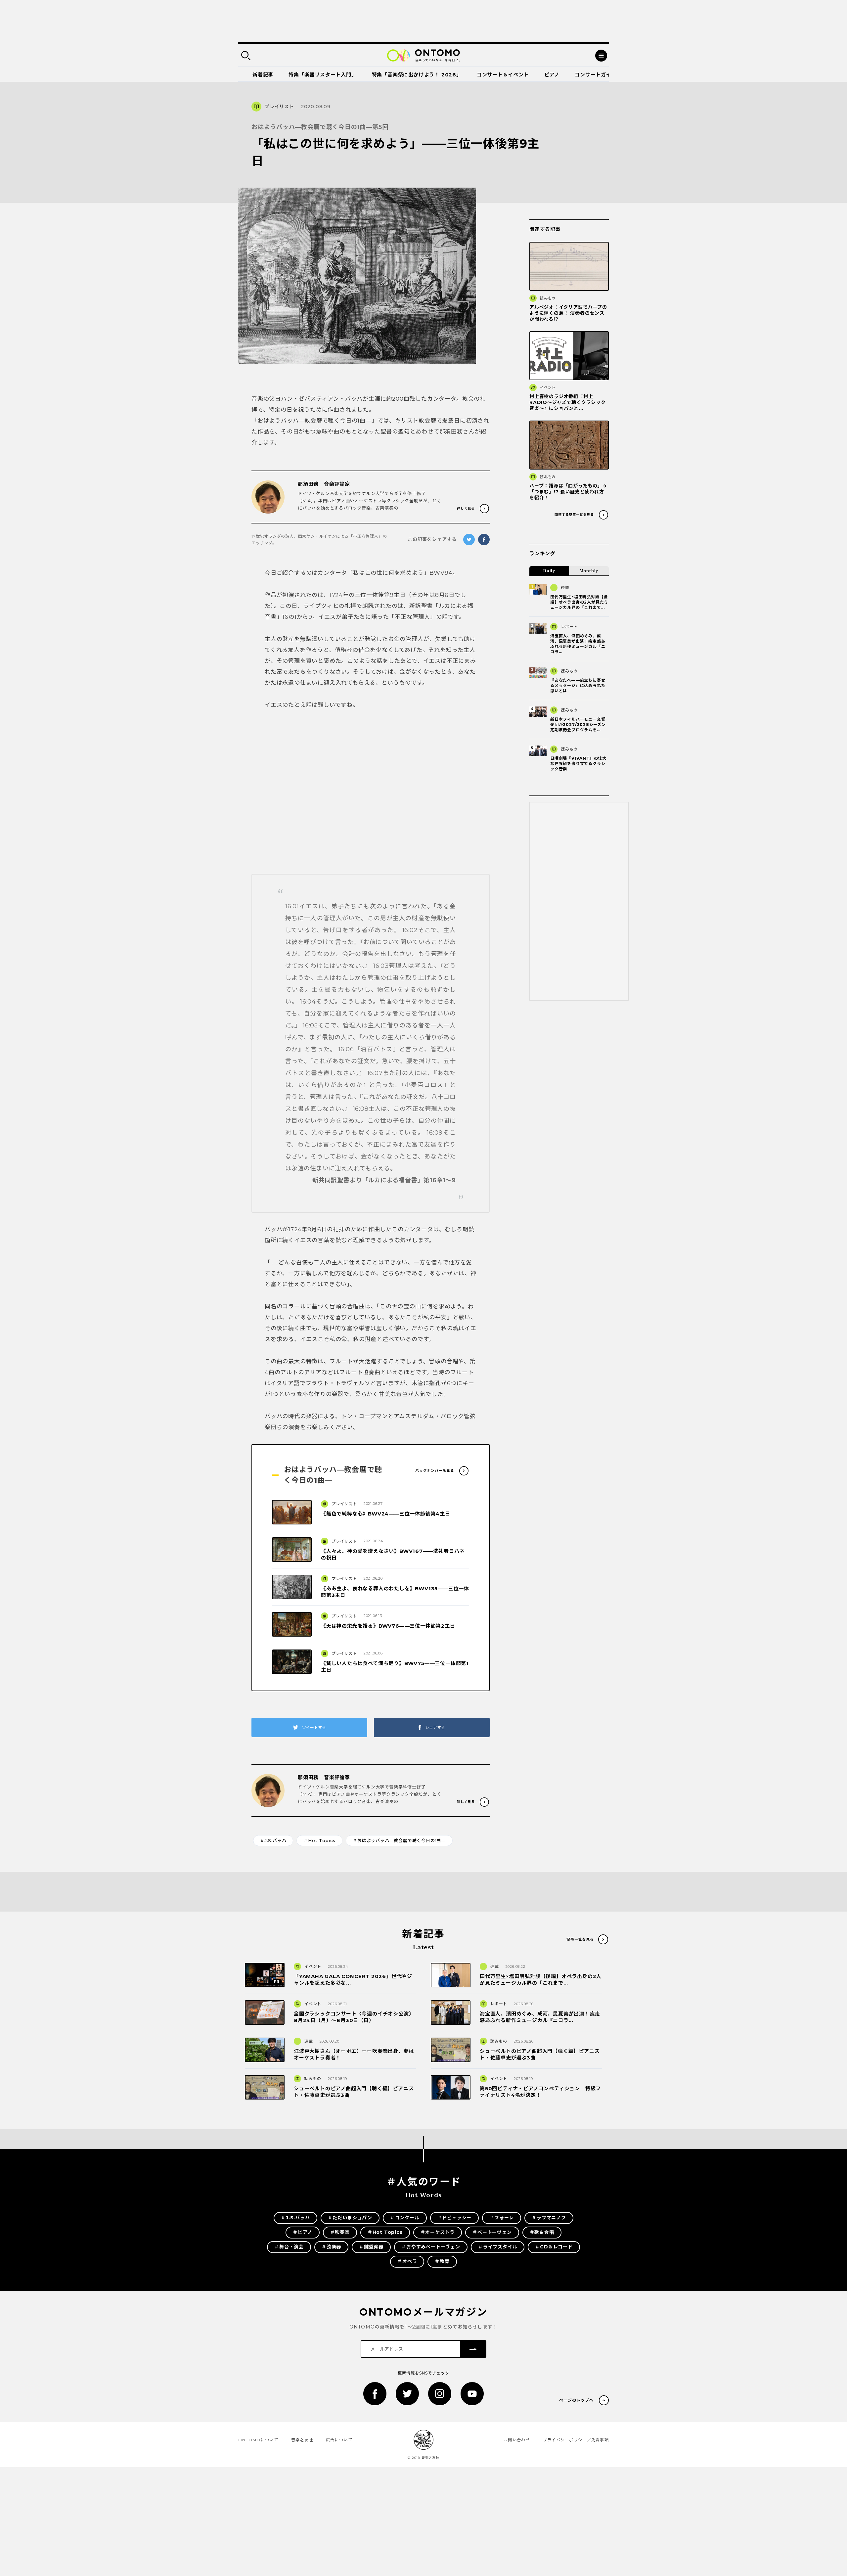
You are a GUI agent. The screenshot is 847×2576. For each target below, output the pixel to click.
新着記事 (263, 75)
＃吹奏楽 (340, 2232)
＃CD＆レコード (554, 2247)
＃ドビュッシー (455, 2218)
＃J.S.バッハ (273, 1840)
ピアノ (552, 75)
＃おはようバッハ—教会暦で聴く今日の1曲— (399, 1840)
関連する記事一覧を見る (574, 515)
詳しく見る (466, 508)
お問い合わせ (517, 2440)
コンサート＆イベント (503, 75)
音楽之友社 (302, 2440)
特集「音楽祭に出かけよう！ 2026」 (417, 75)
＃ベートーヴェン (492, 2232)
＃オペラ (407, 2261)
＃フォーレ (502, 2218)
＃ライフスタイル (498, 2247)
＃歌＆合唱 (542, 2232)
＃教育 (442, 2261)
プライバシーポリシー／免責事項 (576, 2440)
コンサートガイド (596, 75)
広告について (339, 2440)
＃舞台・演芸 (289, 2247)
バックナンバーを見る (435, 1470)
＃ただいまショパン (350, 2218)
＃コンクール (405, 2218)
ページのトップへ (576, 2400)
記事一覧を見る (580, 1939)
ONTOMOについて (258, 2440)
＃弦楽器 (331, 2247)
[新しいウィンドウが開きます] (375, 2394)
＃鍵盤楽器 (371, 2247)
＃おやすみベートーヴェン (431, 2247)
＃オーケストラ (438, 2232)
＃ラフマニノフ (549, 2218)
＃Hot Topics (319, 1840)
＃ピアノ (302, 2232)
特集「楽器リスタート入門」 (322, 75)
